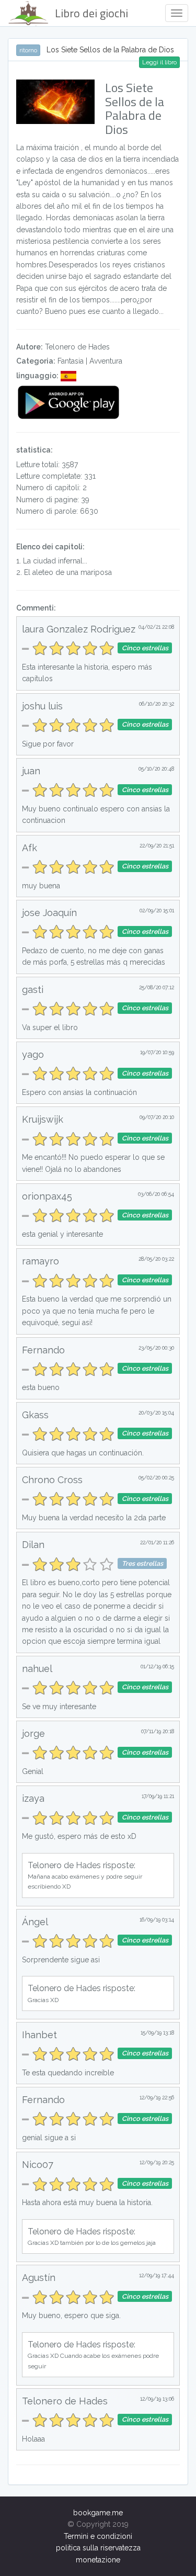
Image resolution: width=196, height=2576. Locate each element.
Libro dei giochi (91, 13)
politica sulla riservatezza (98, 2548)
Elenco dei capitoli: (50, 547)
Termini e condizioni (98, 2536)
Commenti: (36, 608)
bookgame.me (98, 2513)
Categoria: (36, 361)
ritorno (28, 50)
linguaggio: (37, 376)
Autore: (30, 347)
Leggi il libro (159, 62)
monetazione (98, 2560)
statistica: (34, 450)
